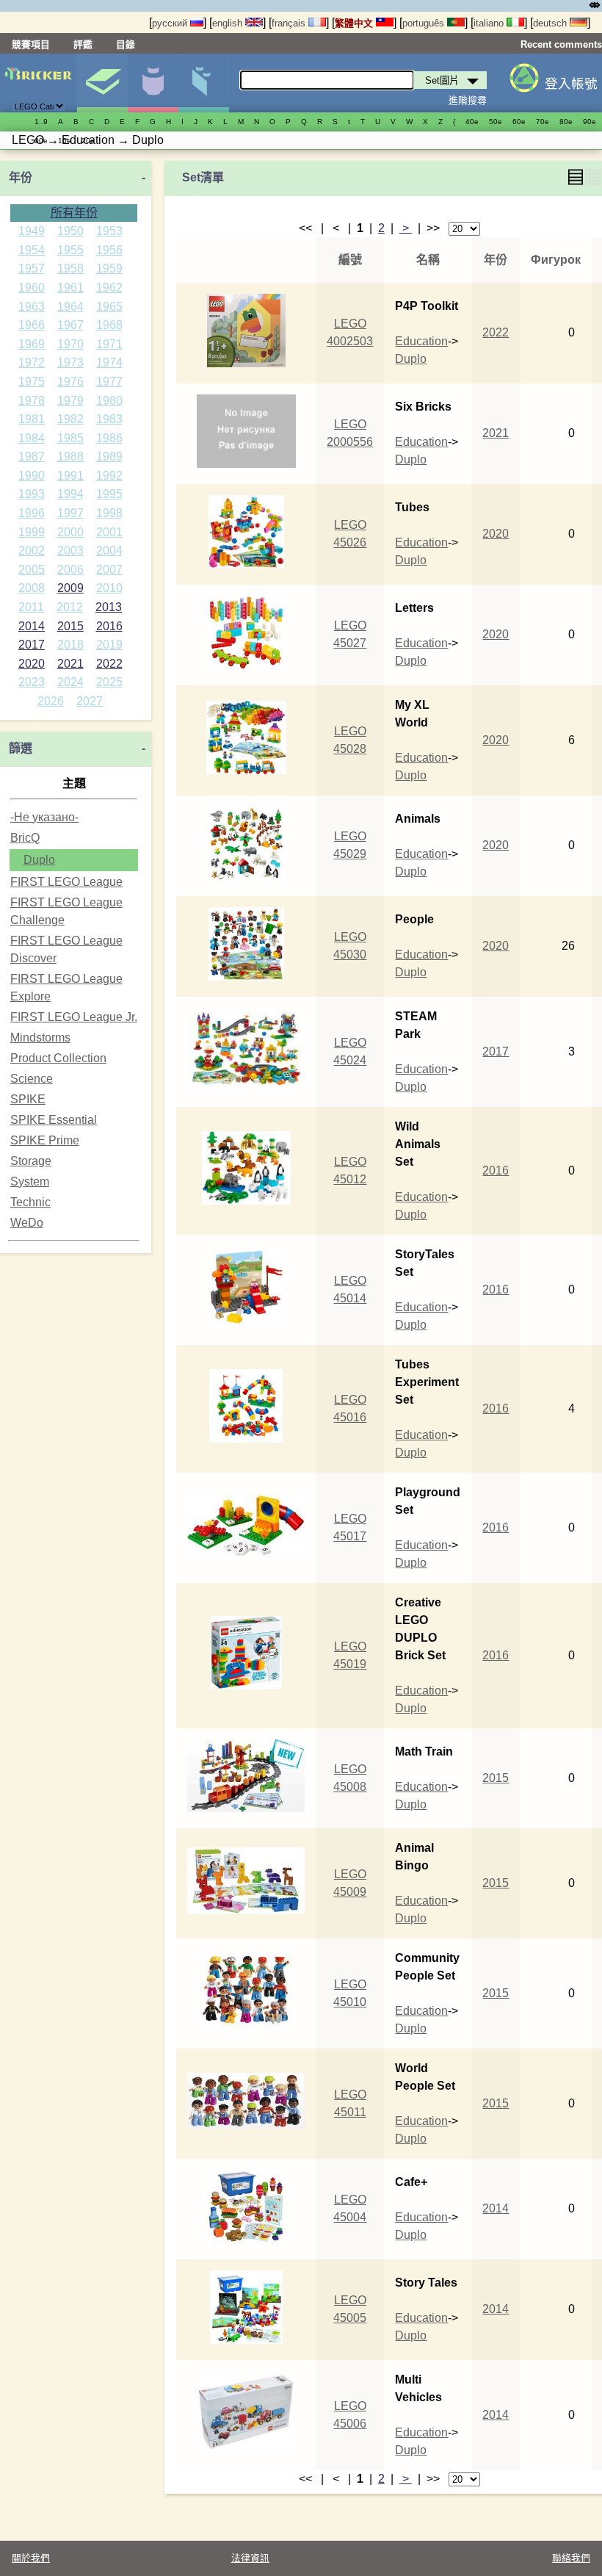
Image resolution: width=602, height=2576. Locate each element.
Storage (31, 1161)
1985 (70, 438)
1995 (109, 494)
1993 (32, 494)
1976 (70, 382)
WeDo (27, 1223)
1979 (70, 401)
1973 (70, 362)
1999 (32, 532)
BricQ (25, 838)
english (229, 23)
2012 (70, 607)
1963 (32, 307)
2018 (70, 645)
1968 (109, 325)
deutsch (551, 23)
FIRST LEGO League (66, 882)
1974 (109, 362)
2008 (32, 588)
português (425, 23)
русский (171, 23)
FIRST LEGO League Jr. (74, 1017)
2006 (70, 570)
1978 (32, 401)
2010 (109, 588)
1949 (32, 231)
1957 (32, 268)
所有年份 (74, 213)
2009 (70, 588)
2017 (32, 645)
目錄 (126, 44)
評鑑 (83, 44)
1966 (32, 325)
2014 (32, 626)
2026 (51, 701)
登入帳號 (571, 84)
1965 (109, 307)
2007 (109, 570)
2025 (109, 682)
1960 (32, 288)
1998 (109, 513)
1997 (70, 513)
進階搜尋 (468, 100)
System (30, 1181)
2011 (31, 607)
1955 (70, 250)
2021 (70, 664)
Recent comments (561, 44)
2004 (109, 551)
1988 (70, 457)
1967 (70, 325)
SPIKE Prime (45, 1140)
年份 (21, 177)
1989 (109, 457)
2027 (90, 701)
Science (32, 1079)
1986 (109, 438)
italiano (490, 23)
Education (421, 341)
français (290, 23)
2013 (109, 607)
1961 (70, 288)
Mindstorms (40, 1038)
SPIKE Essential (54, 1120)
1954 (32, 250)
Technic (30, 1202)
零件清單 (203, 83)
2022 (109, 664)
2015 (70, 626)
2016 (109, 626)
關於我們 (31, 2558)
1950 (70, 231)
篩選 (21, 748)
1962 (109, 288)
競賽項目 (31, 44)
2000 (70, 532)
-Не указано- (44, 817)
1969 (32, 344)
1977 (109, 382)
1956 (109, 250)
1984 (32, 438)
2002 (32, 551)
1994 (70, 494)
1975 (32, 382)
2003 (70, 551)
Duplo (39, 860)
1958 (70, 268)
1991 (70, 476)
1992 (109, 476)
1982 (70, 419)
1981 (32, 419)
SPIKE (28, 1099)
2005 (32, 570)
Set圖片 (102, 83)
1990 (32, 476)
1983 (109, 419)
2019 (109, 645)
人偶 (153, 83)
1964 (70, 307)
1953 (109, 231)
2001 (109, 532)
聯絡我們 (571, 2558)
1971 (109, 344)
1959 (109, 268)
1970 (70, 344)
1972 (32, 362)
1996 (32, 513)
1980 (109, 401)
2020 (32, 664)
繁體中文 (355, 23)
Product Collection (58, 1058)
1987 (32, 457)
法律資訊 (250, 2558)
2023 (32, 682)
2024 (70, 682)
